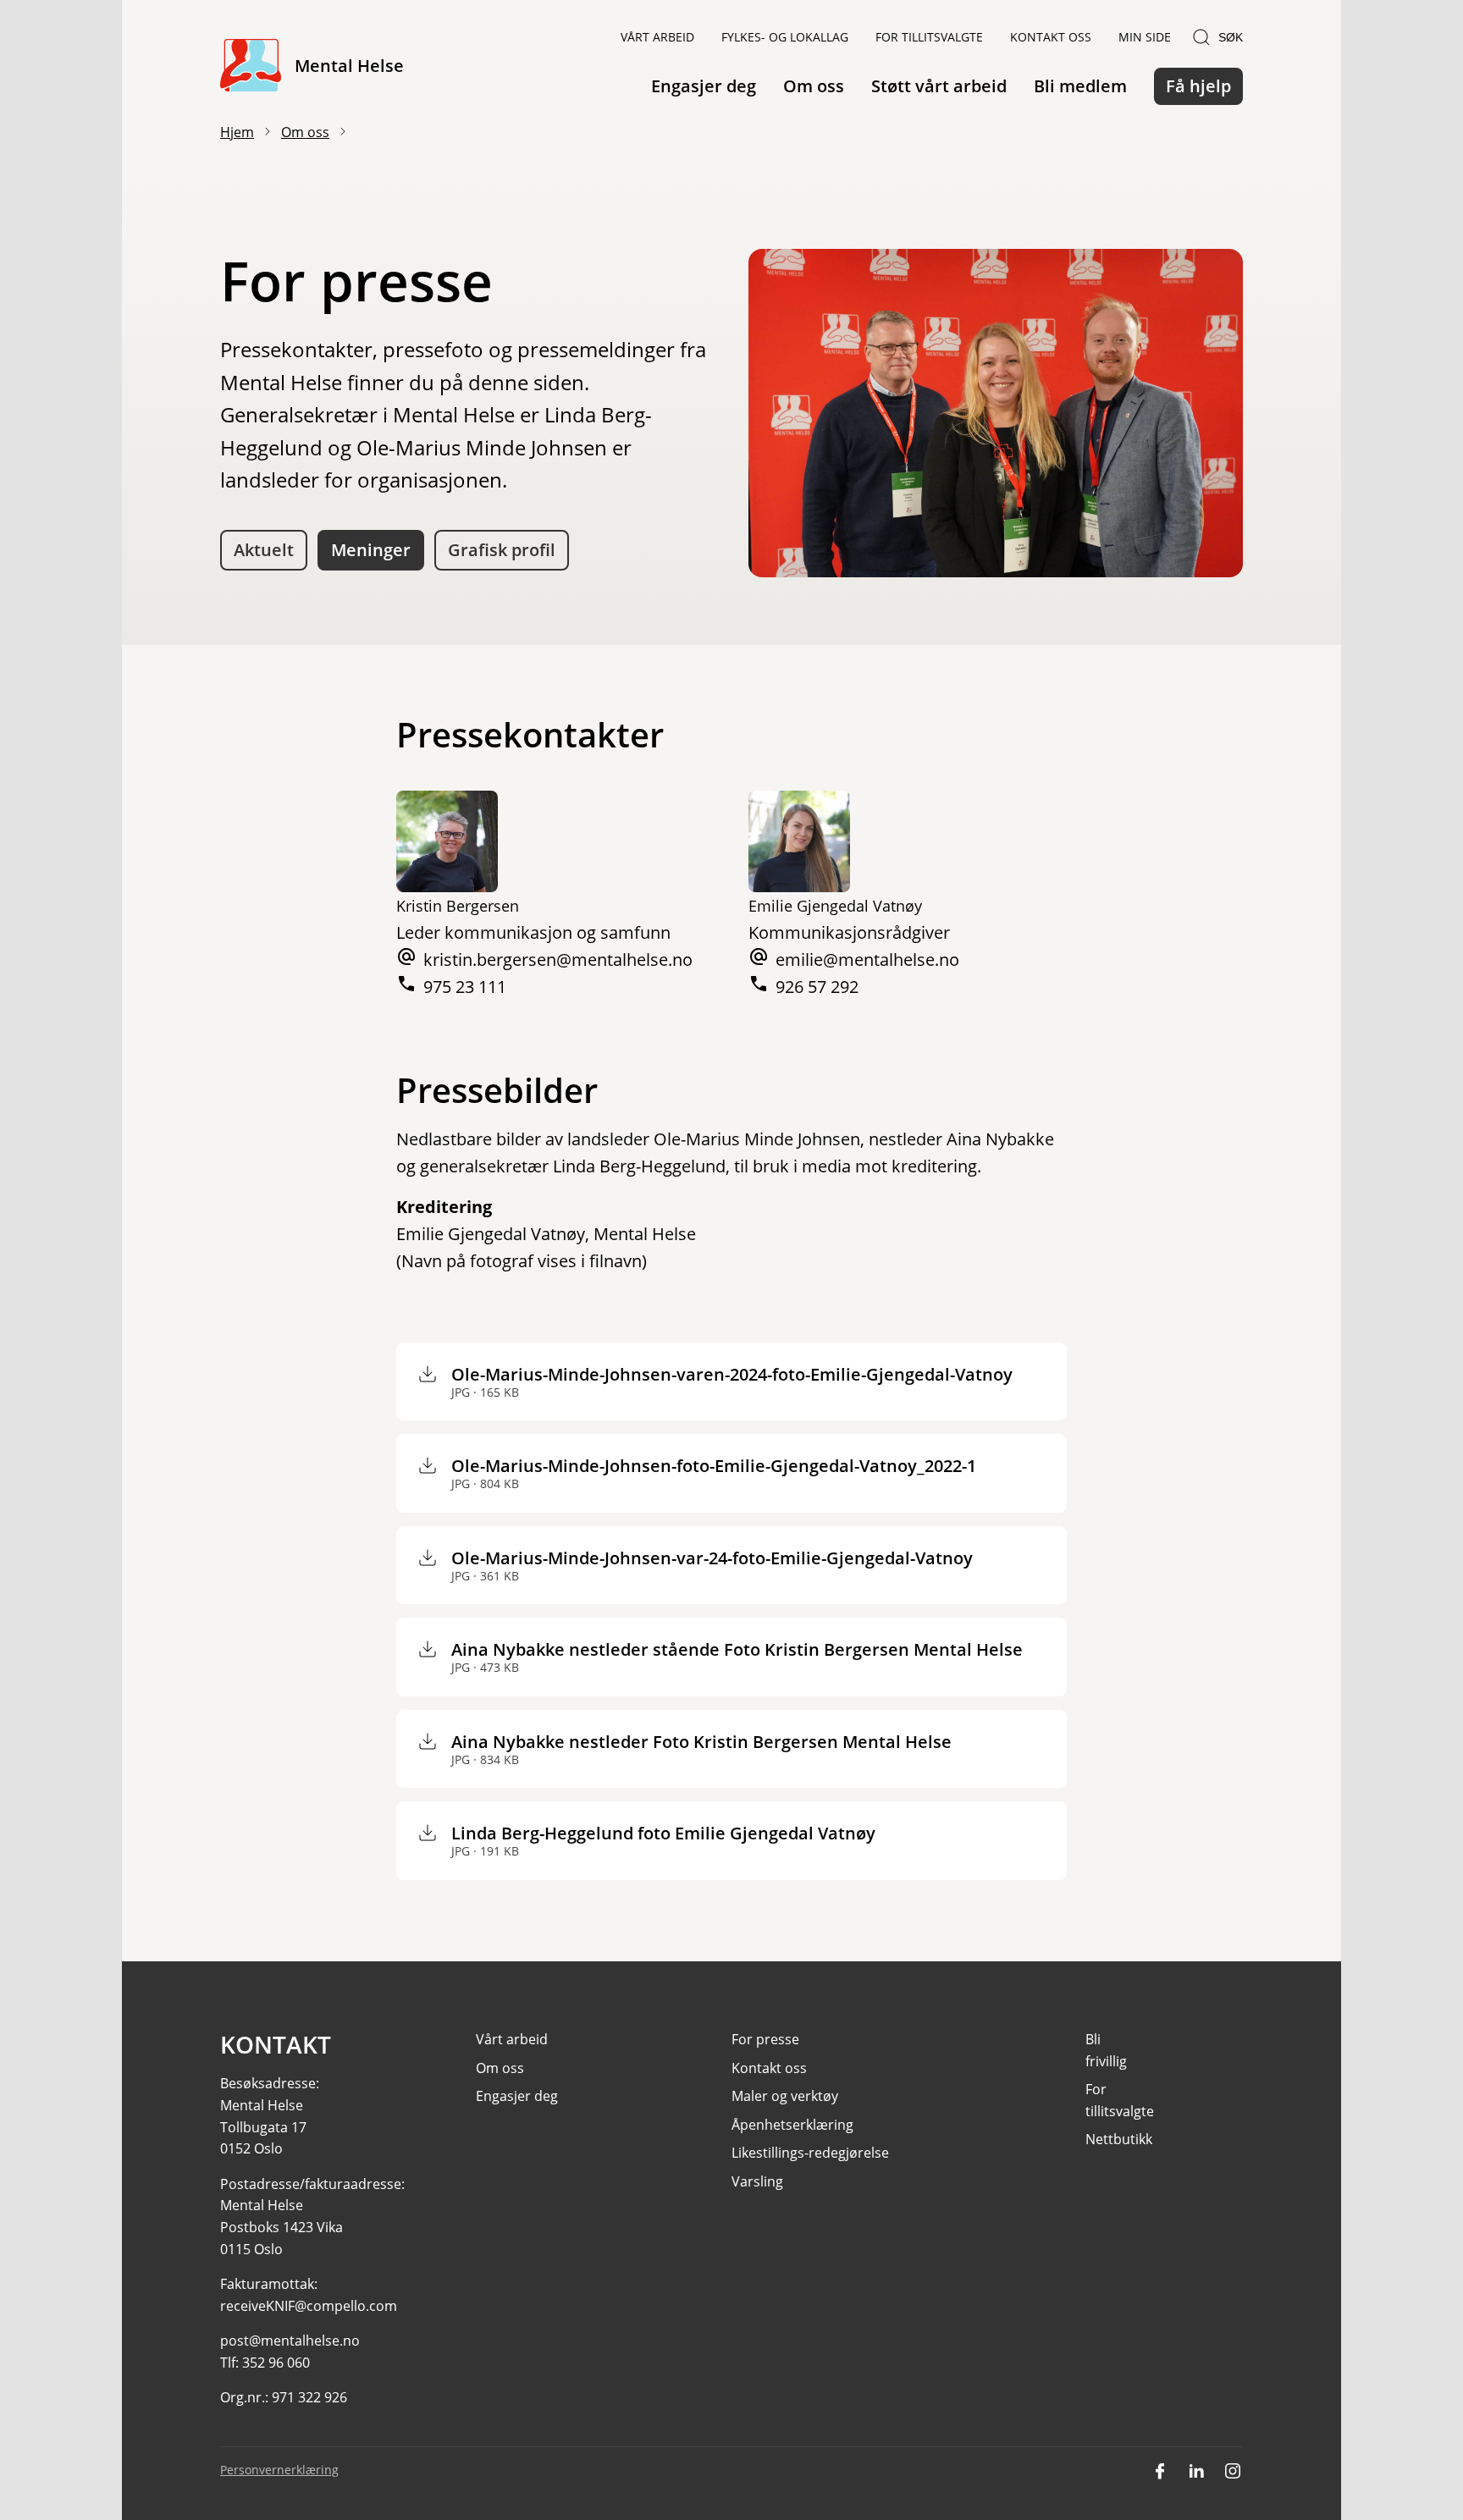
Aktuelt (264, 550)
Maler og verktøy (785, 2096)
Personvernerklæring (279, 2470)
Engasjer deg (704, 86)
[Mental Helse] (251, 66)
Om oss (814, 86)
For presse (765, 2039)
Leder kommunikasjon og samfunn (533, 932)
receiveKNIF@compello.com (309, 2306)
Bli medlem (1080, 86)
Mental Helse (349, 66)
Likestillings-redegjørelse (810, 2153)
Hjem (237, 132)
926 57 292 (817, 987)
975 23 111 (465, 987)
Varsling (757, 2181)
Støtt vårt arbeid (939, 86)
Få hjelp (1198, 86)
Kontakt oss (1051, 37)
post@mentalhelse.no (290, 2341)
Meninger (371, 550)
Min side (1145, 37)
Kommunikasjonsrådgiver (849, 932)
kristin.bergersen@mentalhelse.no (558, 959)
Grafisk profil (502, 550)
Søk (1231, 37)
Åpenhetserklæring (792, 2125)
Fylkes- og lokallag (785, 37)
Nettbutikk (1119, 2139)
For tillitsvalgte (929, 37)
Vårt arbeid (657, 37)
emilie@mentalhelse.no (867, 959)
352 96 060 (276, 2363)
